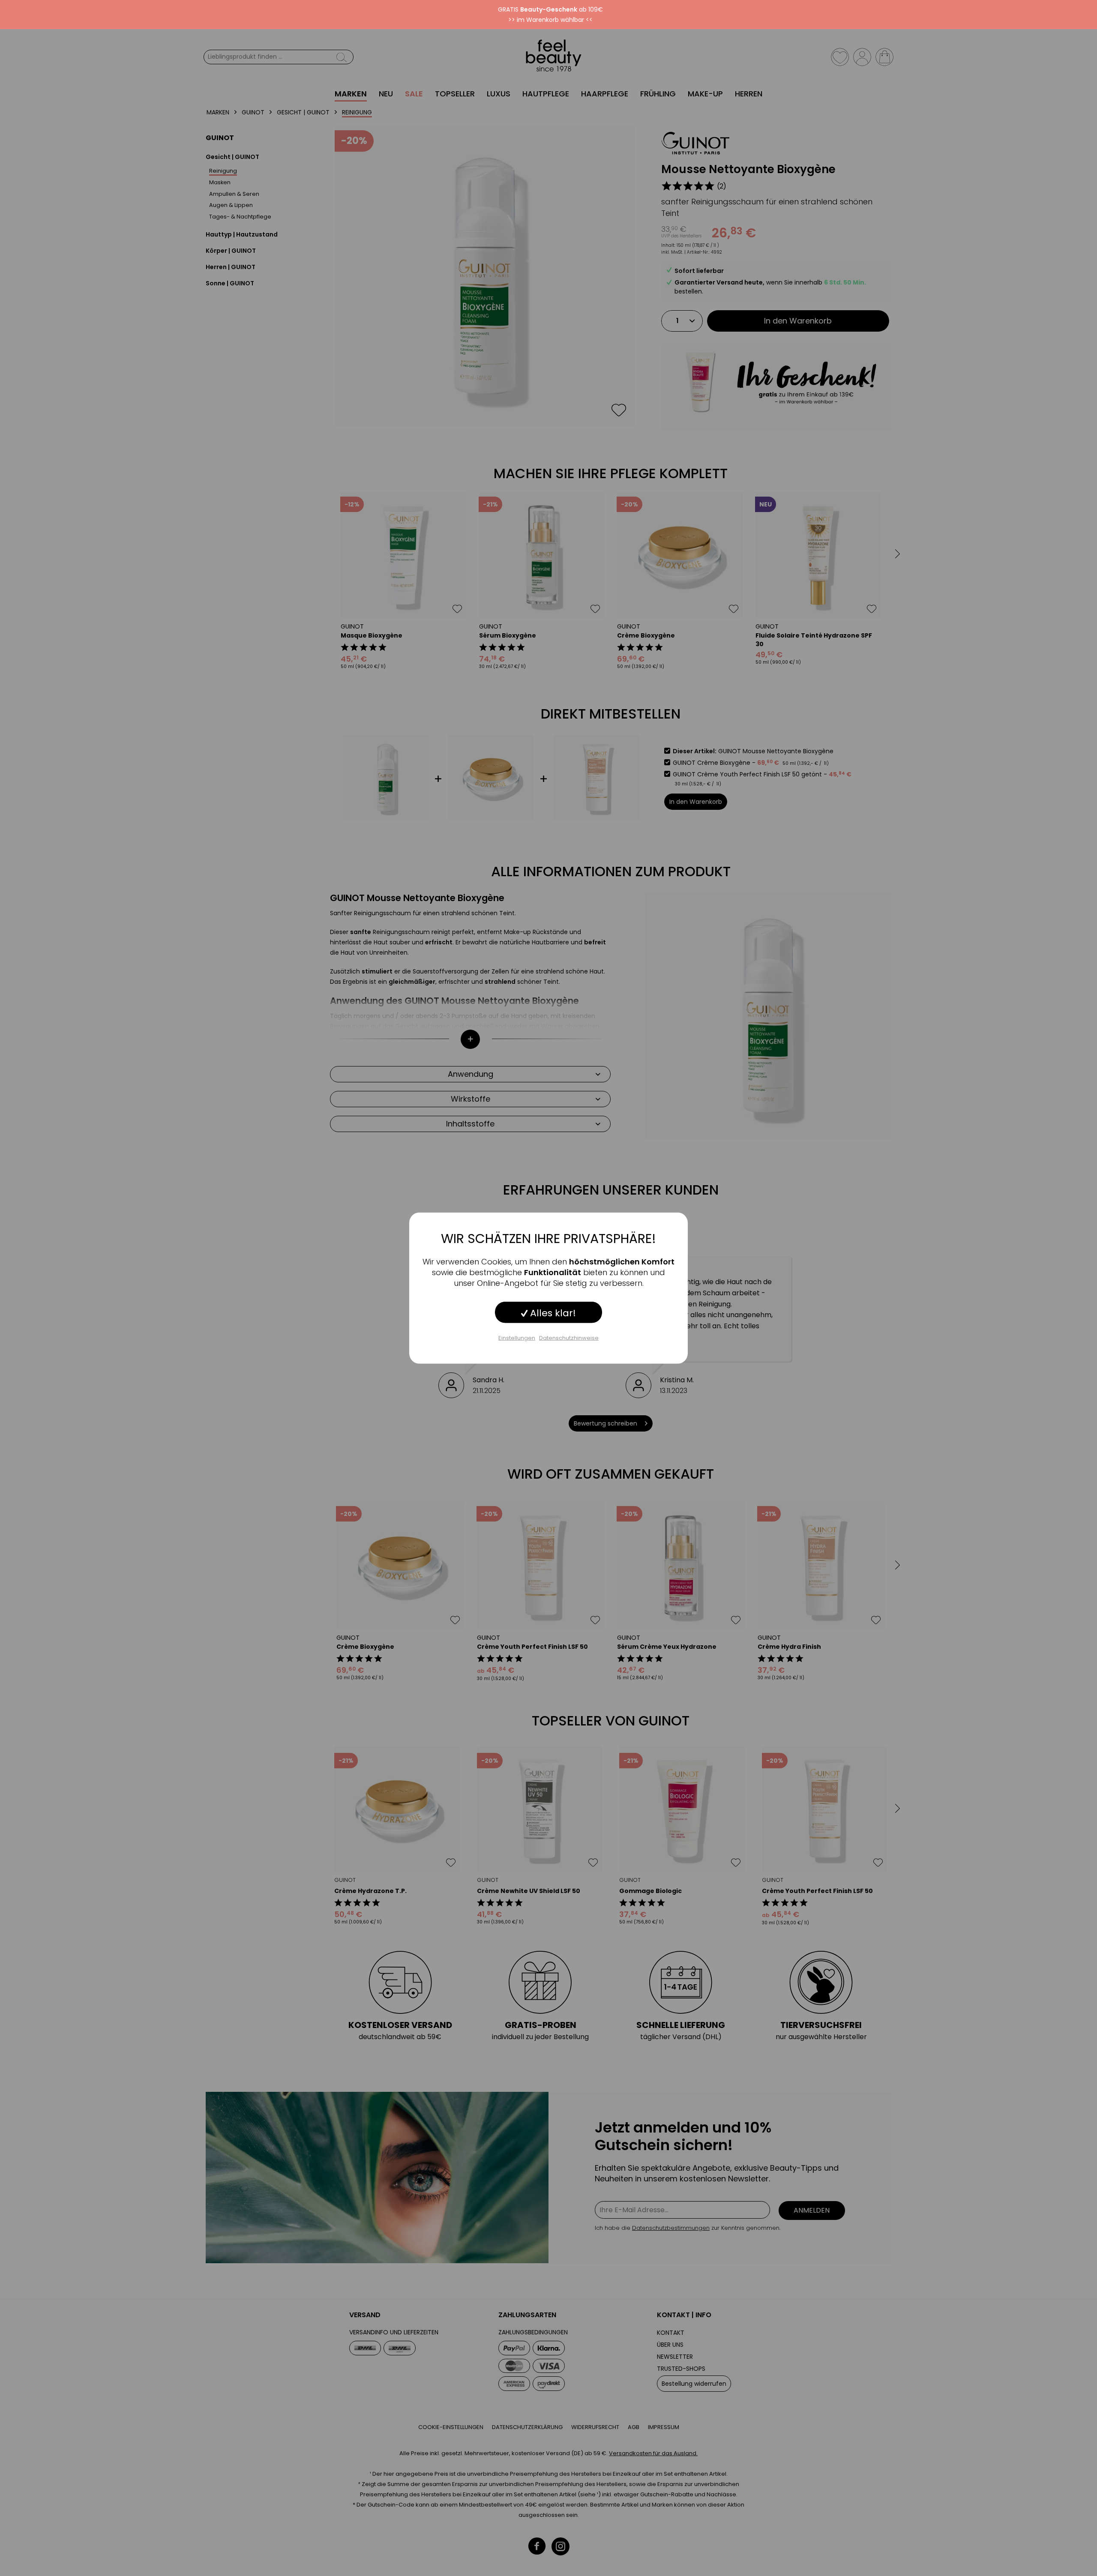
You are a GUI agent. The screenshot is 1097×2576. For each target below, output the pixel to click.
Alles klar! (552, 1313)
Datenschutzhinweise (569, 1337)
